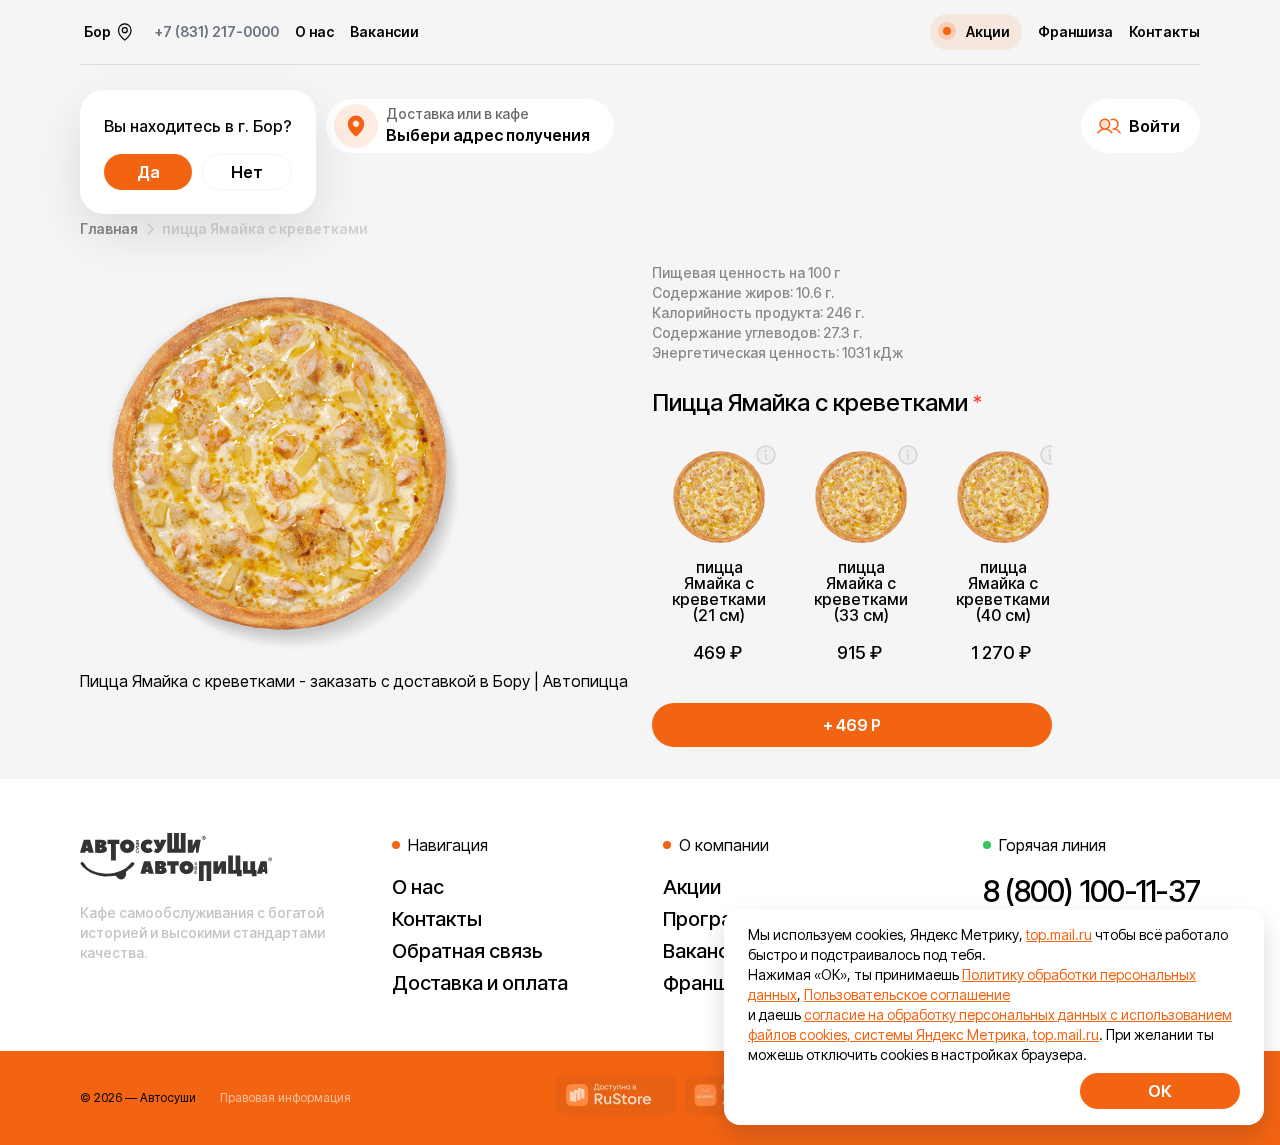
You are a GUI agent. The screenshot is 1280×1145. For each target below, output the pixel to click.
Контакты (1164, 32)
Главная (109, 228)
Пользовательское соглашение (907, 994)
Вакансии (384, 32)
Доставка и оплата (480, 983)
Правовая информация (285, 1097)
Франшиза (1075, 32)
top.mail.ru (1059, 934)
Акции (692, 887)
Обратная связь (467, 951)
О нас (314, 32)
